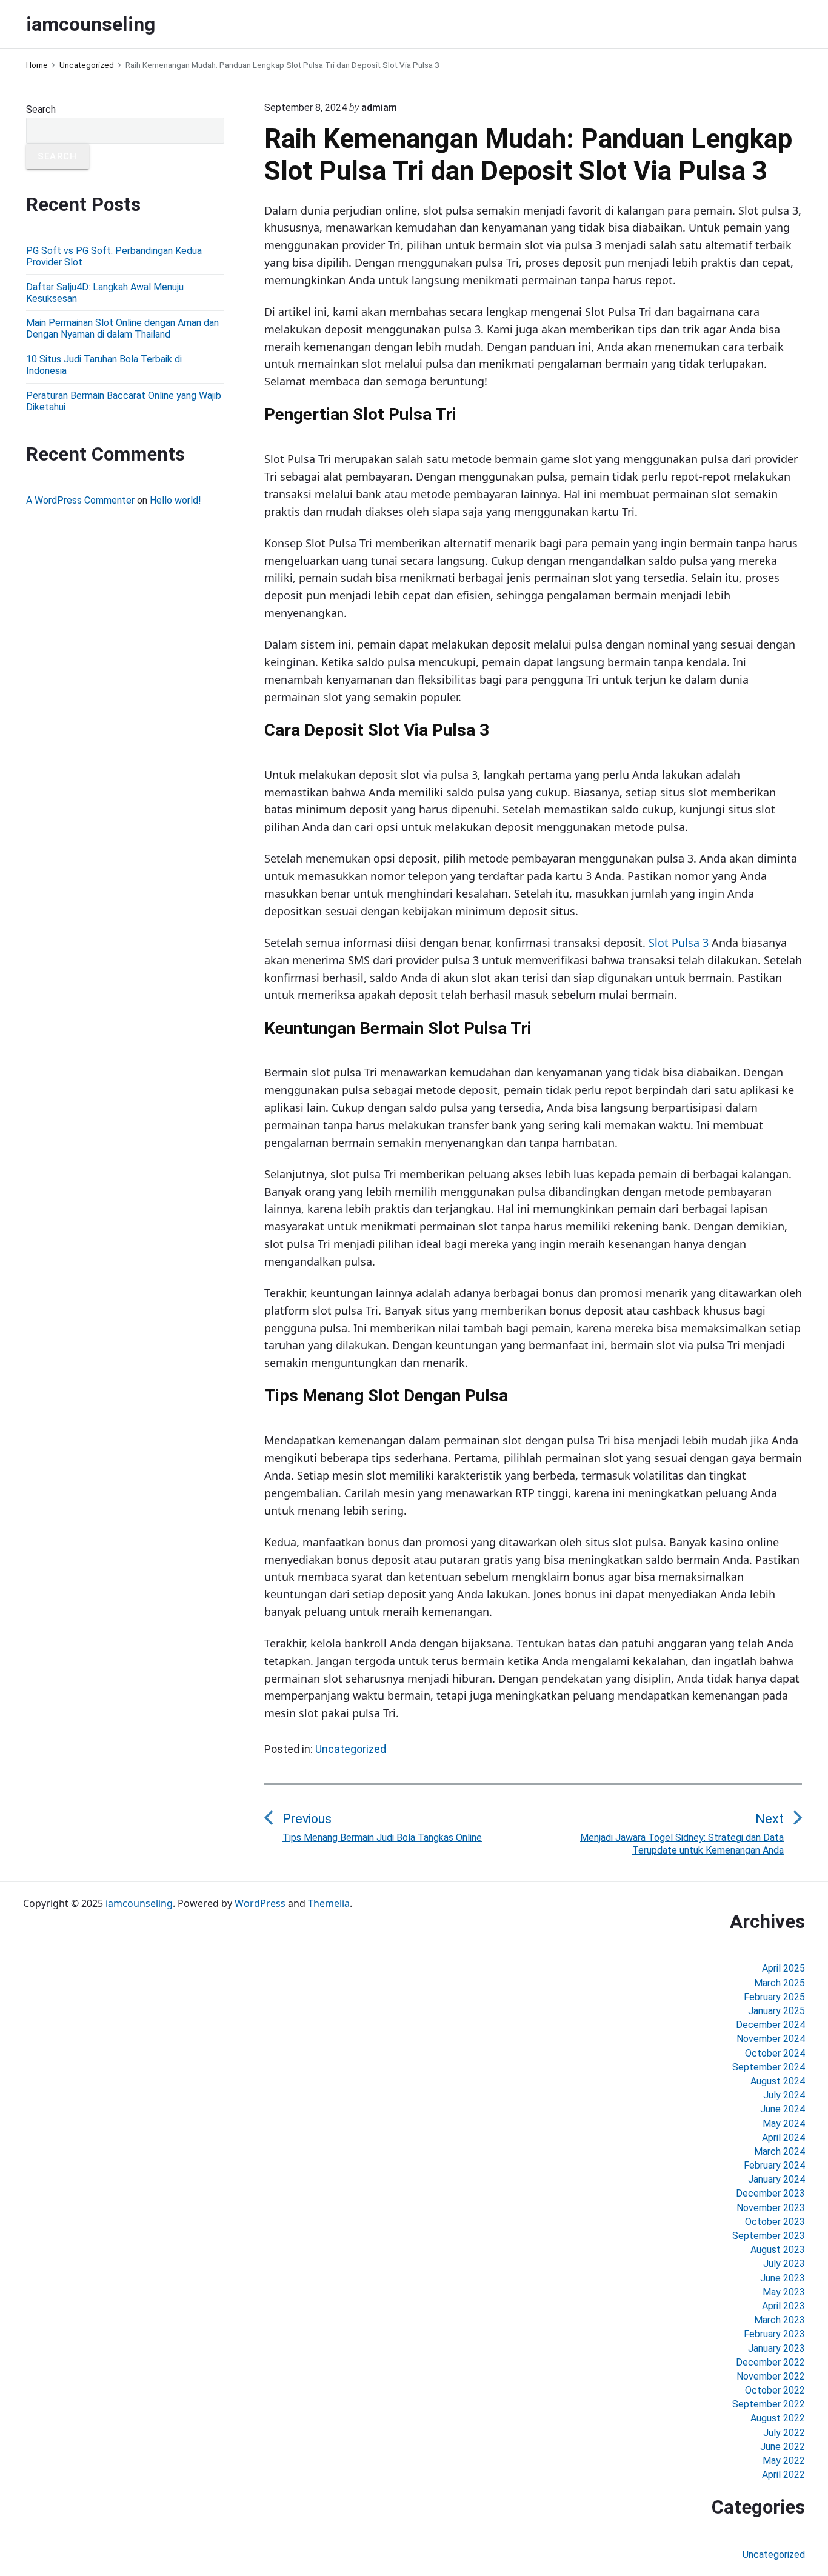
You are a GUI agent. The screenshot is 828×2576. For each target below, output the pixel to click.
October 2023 (775, 2222)
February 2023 (774, 2334)
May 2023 (784, 2292)
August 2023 (778, 2250)
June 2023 (783, 2278)
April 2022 (783, 2474)
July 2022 (784, 2433)
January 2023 (776, 2348)
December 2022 (770, 2362)
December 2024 (770, 2025)
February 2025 (774, 1997)
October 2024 (775, 2053)
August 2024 (778, 2081)
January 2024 (776, 2179)
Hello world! (175, 500)
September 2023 (769, 2236)
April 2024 (783, 2137)
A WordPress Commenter (80, 500)
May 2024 (784, 2124)
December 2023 (770, 2193)
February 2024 (774, 2165)
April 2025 (783, 1968)
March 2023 (780, 2320)
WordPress (260, 1903)
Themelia (329, 1903)
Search (41, 109)
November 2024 (771, 2039)
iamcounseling (139, 1903)
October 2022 (775, 2390)
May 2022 (784, 2461)
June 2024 (783, 2109)
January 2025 (776, 2011)
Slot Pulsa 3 (679, 943)
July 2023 (784, 2264)
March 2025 (780, 1983)
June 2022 (783, 2447)
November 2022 (771, 2376)
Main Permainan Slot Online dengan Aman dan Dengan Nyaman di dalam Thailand (122, 329)
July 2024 (784, 2095)
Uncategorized (351, 1749)
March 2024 (780, 2151)
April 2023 (783, 2306)
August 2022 (778, 2418)
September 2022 (769, 2404)
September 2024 (769, 2067)
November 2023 (771, 2208)
